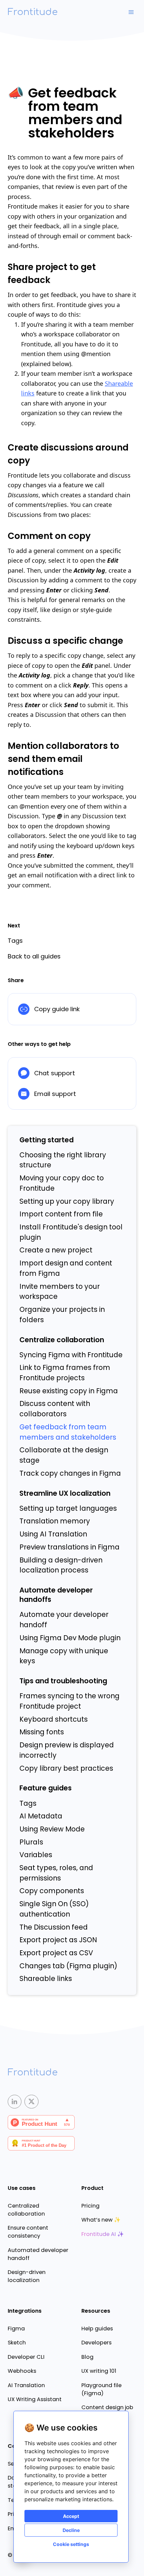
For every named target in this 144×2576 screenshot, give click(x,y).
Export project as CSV (56, 1953)
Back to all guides (34, 956)
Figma (16, 2329)
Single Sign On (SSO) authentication (54, 1909)
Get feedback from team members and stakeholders (68, 1432)
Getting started (47, 1140)
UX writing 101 (99, 2371)
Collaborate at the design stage (64, 1455)
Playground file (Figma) (101, 2389)
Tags (28, 1803)
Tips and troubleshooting (63, 1681)
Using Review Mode (52, 1829)
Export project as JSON (58, 1940)
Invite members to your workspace (60, 1292)
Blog (87, 2357)
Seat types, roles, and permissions (56, 1873)
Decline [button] (71, 2530)
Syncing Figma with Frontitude (71, 1355)
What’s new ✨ (101, 2220)
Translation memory (55, 1521)
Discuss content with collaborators (55, 1409)
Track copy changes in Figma (70, 1473)
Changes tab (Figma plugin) (68, 1966)
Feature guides (46, 1788)
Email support (55, 1094)
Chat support (55, 1073)
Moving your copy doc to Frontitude (62, 1183)
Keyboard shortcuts (54, 1719)
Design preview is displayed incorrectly (67, 1750)
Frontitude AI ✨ (103, 2234)
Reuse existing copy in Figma (69, 1391)
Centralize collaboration (62, 1340)
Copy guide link (57, 1009)
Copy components (52, 1891)
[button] (131, 12)
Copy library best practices (66, 1768)
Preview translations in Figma (69, 1547)
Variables (36, 1855)
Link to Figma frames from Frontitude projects (65, 1373)
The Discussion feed (54, 1927)
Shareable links (46, 1979)
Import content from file (61, 1214)
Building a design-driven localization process (61, 1565)
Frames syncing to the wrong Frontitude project (69, 1701)
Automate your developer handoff (64, 1620)
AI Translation (26, 2385)
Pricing (90, 2206)
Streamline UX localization (65, 1493)
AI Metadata (41, 1816)
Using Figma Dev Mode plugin (70, 1638)
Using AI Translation (53, 1534)
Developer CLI (26, 2357)
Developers (96, 2343)
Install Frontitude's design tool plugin (71, 1232)
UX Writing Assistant (35, 2399)
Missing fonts (42, 1732)
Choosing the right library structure (63, 1160)
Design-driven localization (27, 2276)
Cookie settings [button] (71, 2544)
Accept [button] (71, 2516)
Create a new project (56, 1250)
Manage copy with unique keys (64, 1656)
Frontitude (33, 12)
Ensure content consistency (28, 2232)
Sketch (17, 2343)
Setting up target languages (68, 1508)
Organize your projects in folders (62, 1315)
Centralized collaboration (26, 2210)
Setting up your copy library (67, 1201)
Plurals (31, 1842)
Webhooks (22, 2371)
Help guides (97, 2329)
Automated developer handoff (38, 2254)
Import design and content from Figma (66, 1268)
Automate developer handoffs (56, 1595)
